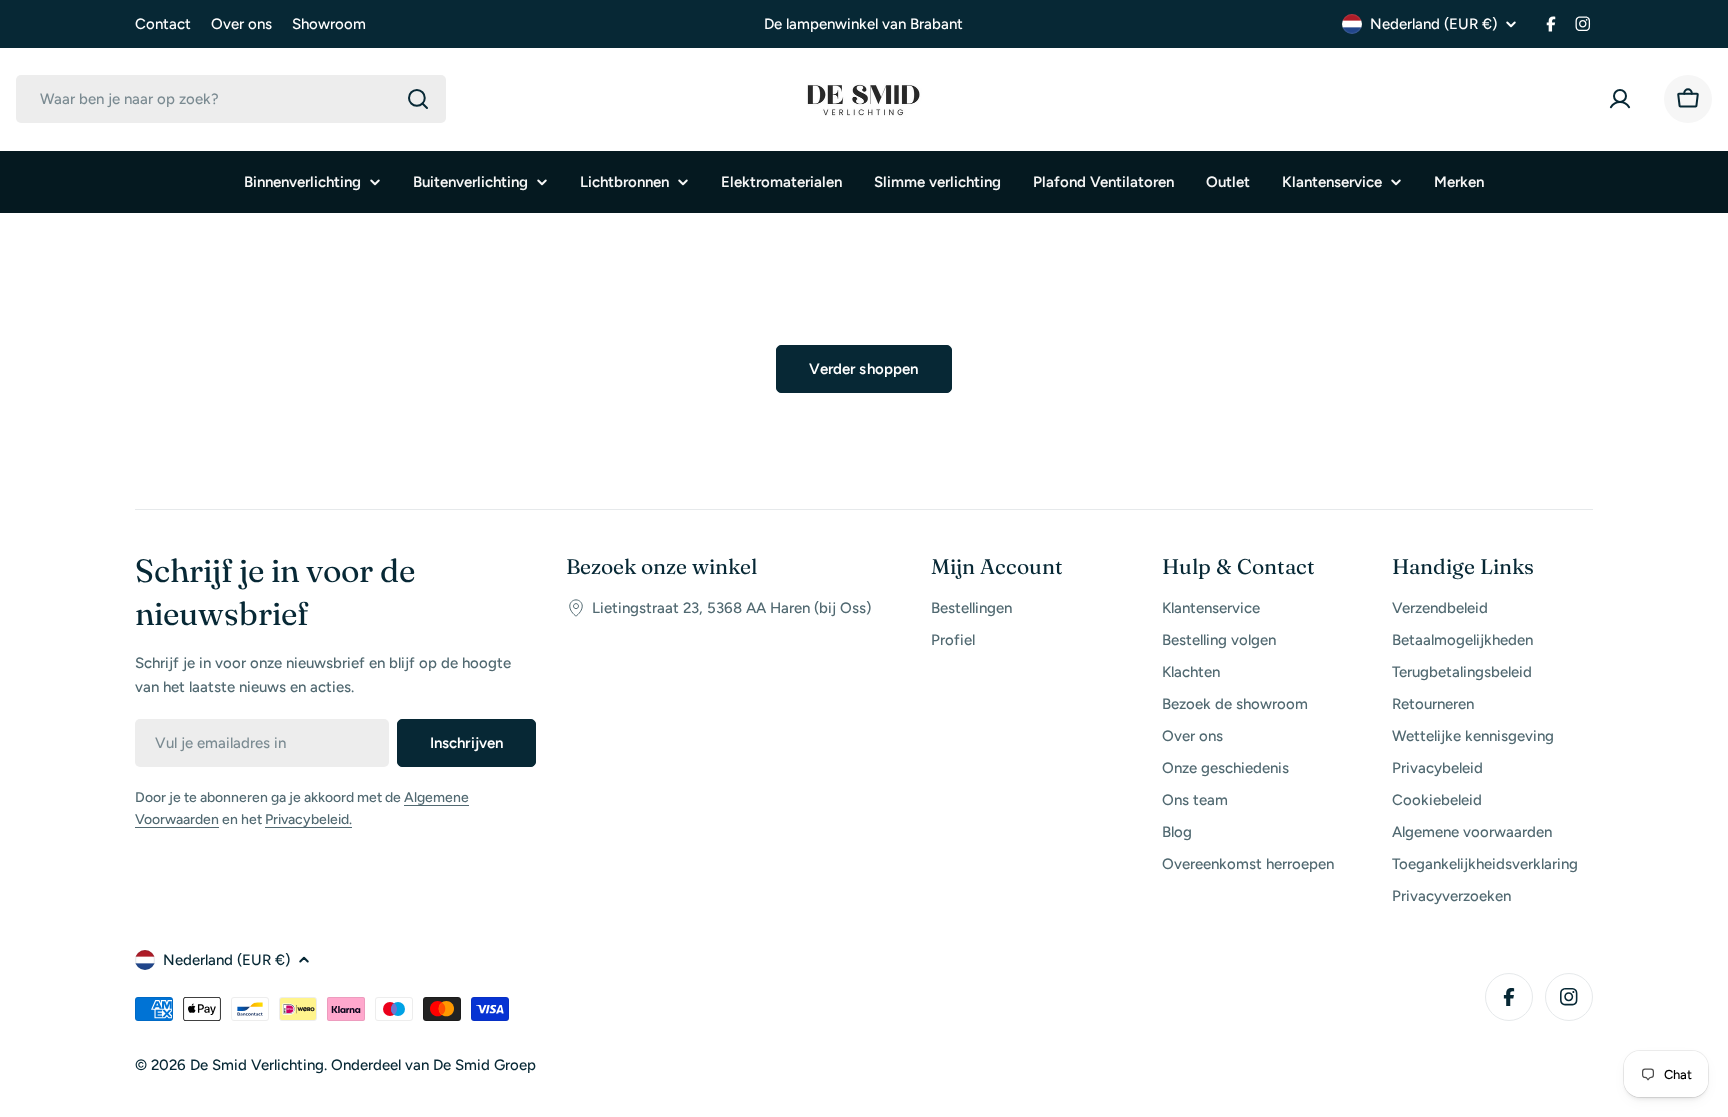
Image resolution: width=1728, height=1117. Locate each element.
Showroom (329, 24)
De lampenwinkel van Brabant (863, 24)
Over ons (241, 24)
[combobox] (231, 99)
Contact (163, 24)
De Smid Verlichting (257, 1065)
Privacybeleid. (308, 819)
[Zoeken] (418, 99)
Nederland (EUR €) (1433, 24)
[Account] (1624, 99)
